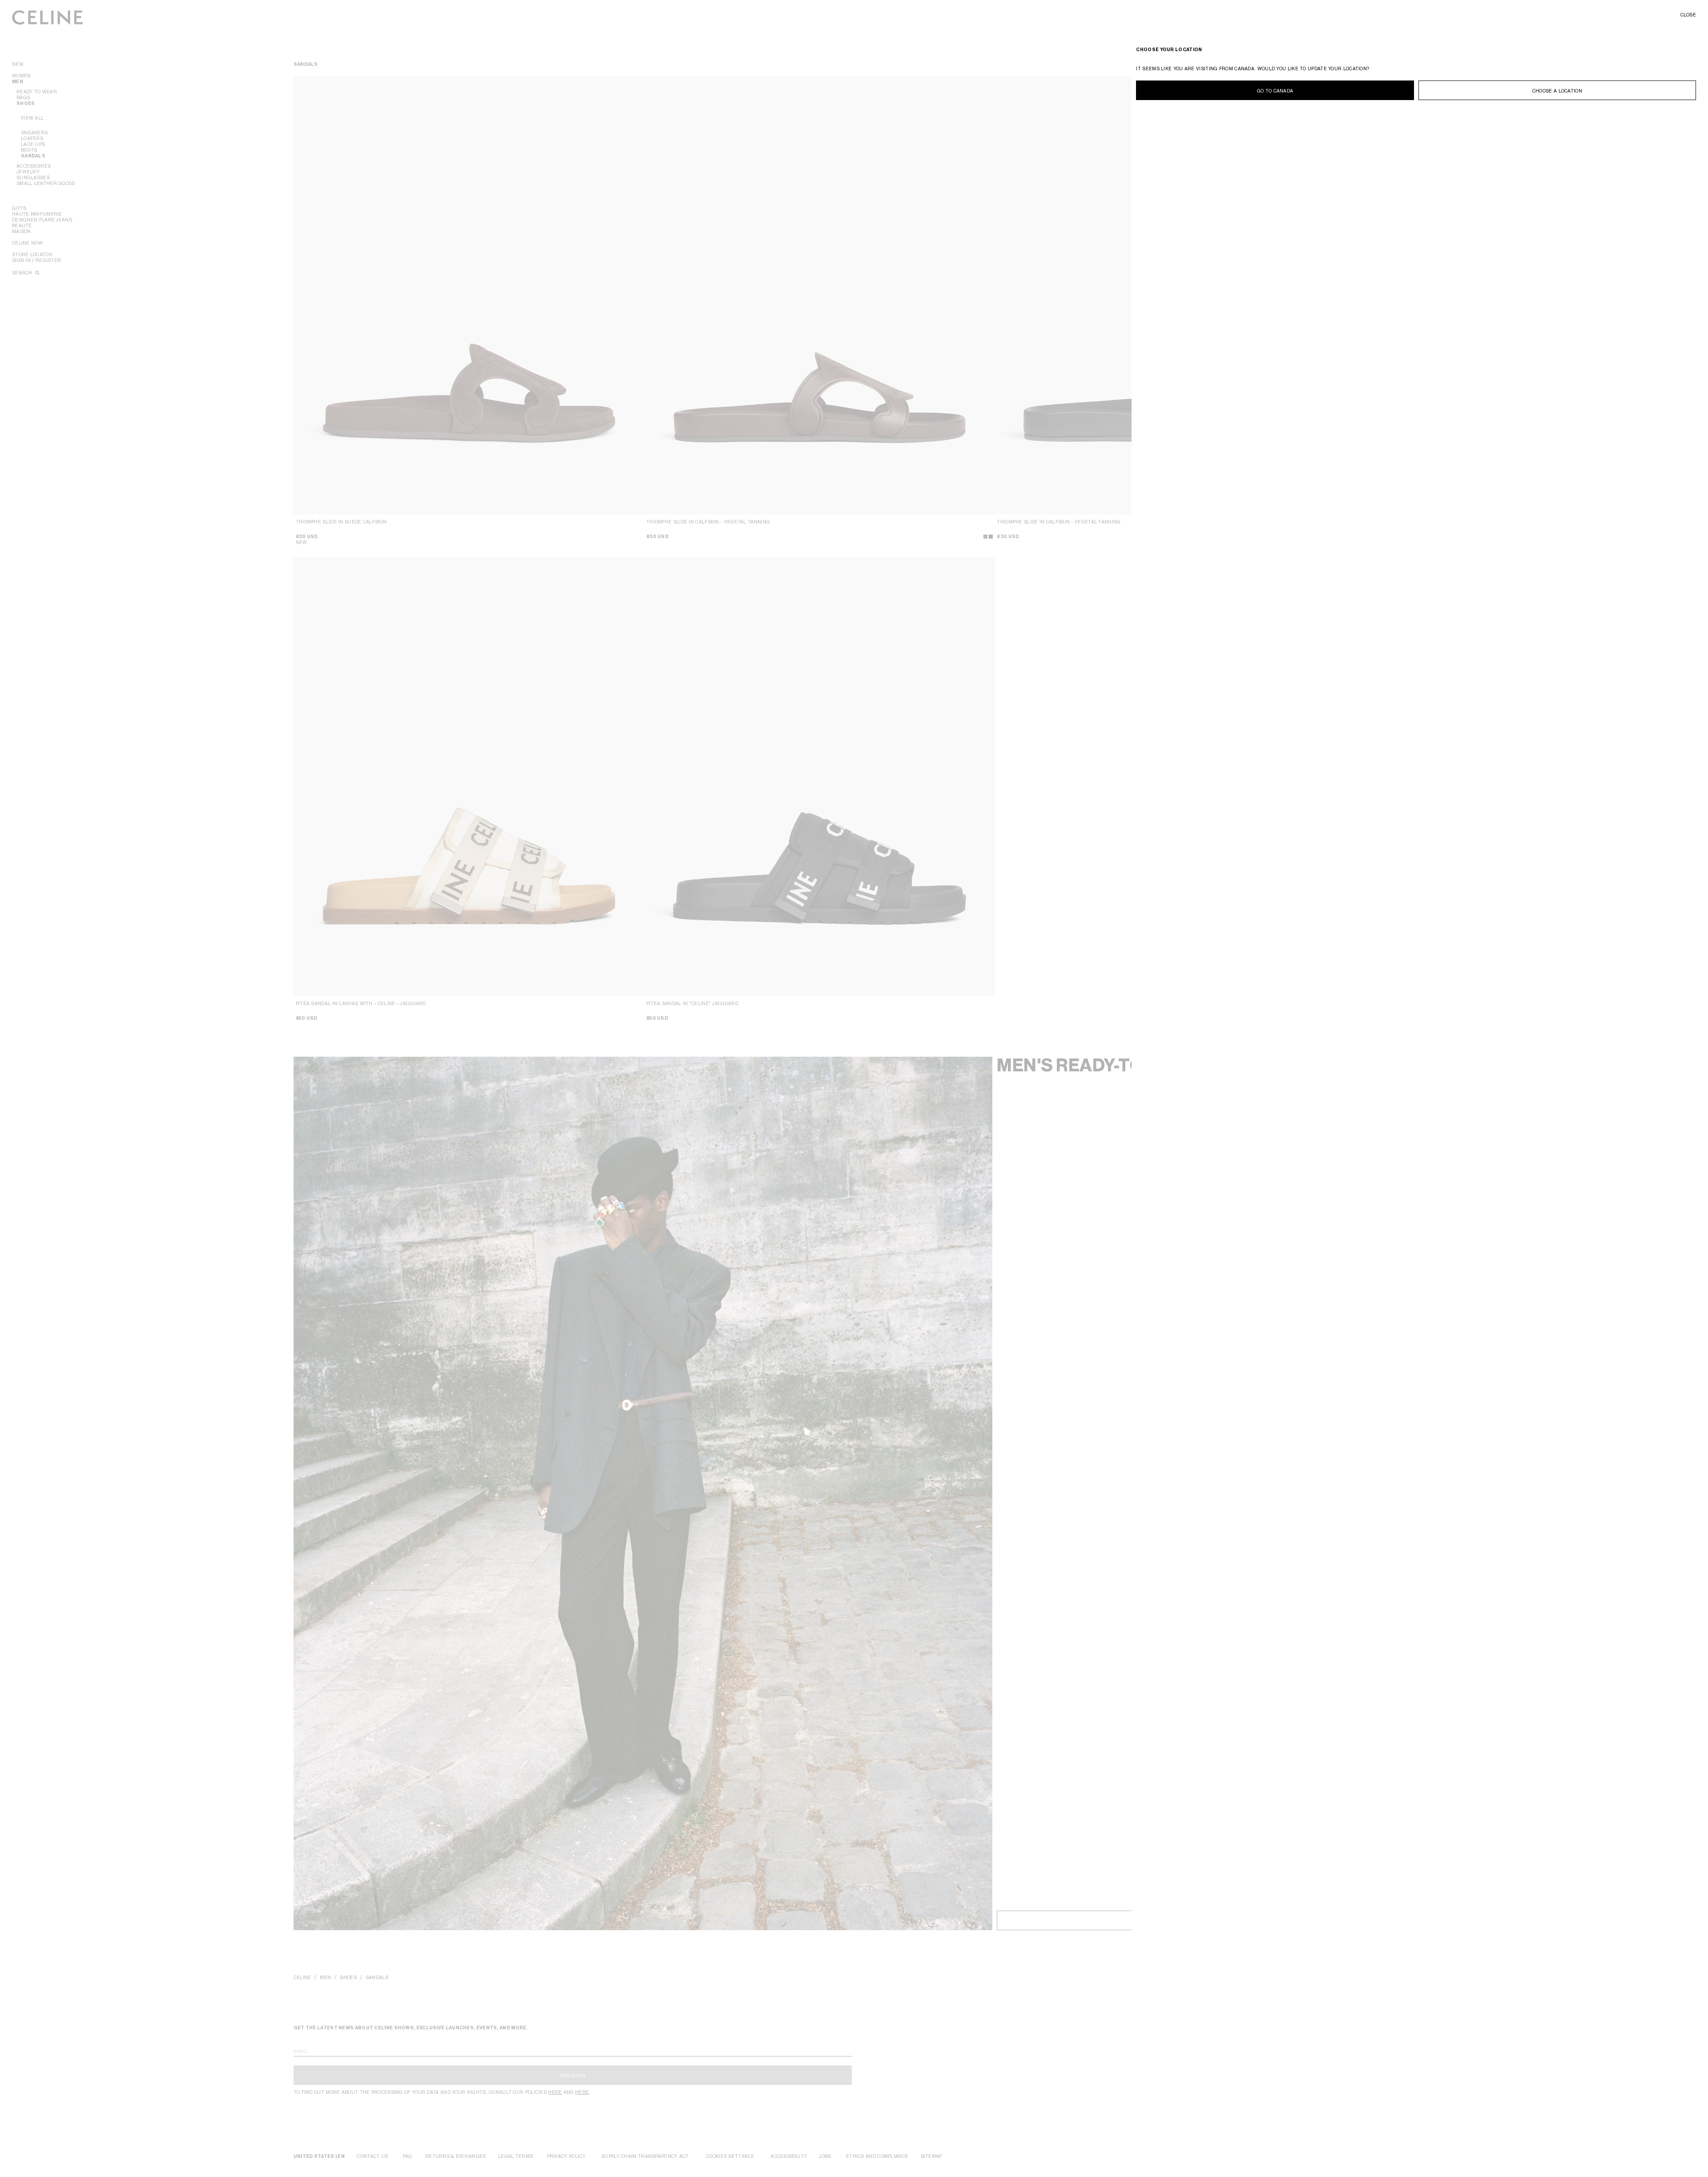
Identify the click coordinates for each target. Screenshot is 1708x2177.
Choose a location (1557, 91)
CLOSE (1688, 15)
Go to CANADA (1275, 91)
